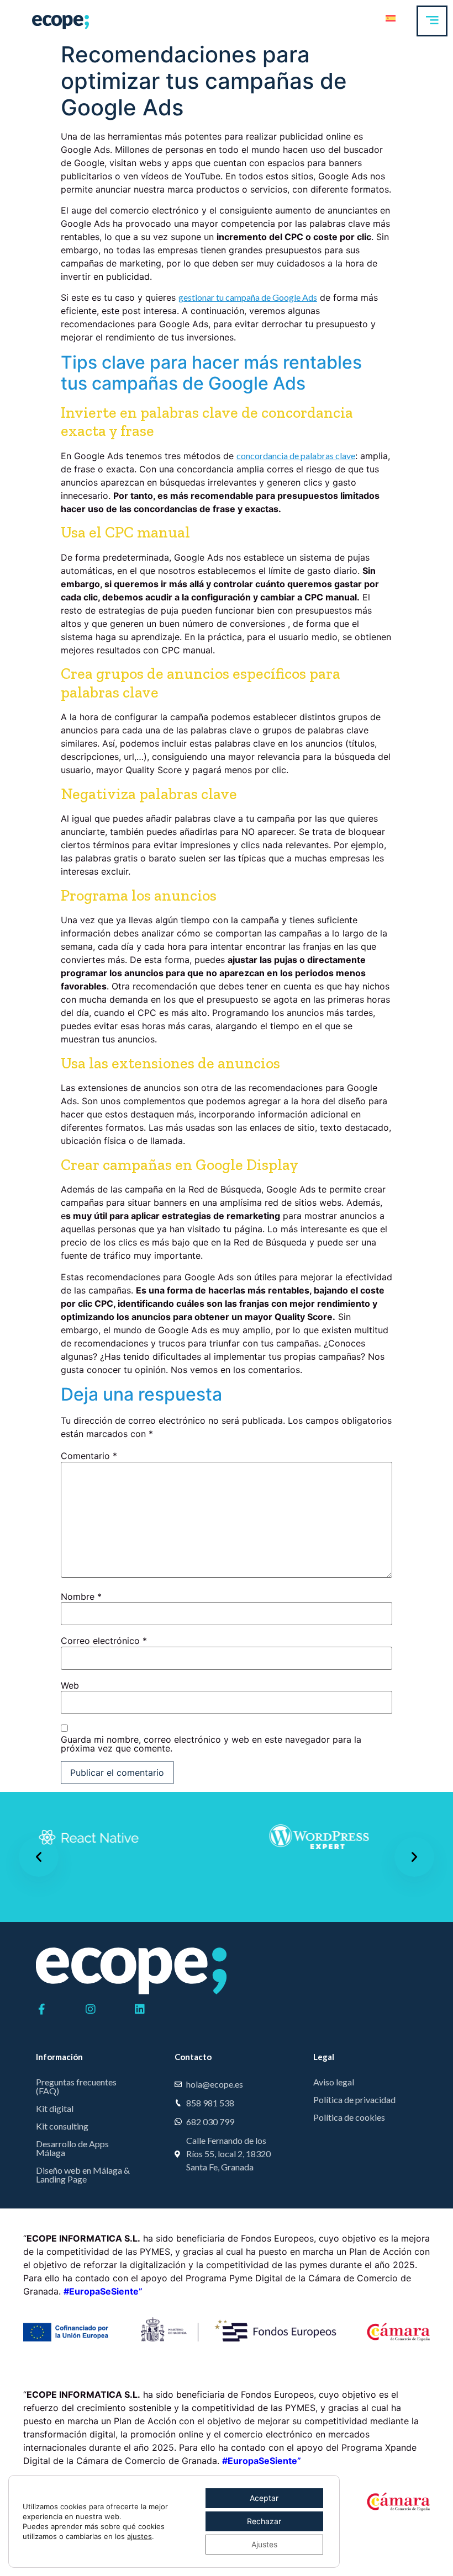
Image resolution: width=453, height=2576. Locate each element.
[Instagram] (91, 2009)
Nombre (81, 1596)
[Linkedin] (140, 2009)
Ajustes (264, 2544)
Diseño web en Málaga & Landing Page (83, 2175)
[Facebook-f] (41, 2009)
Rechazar (264, 2521)
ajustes (139, 2536)
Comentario (89, 1456)
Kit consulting (62, 2126)
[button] (39, 1857)
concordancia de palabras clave (296, 456)
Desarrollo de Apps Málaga (72, 2148)
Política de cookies (349, 2117)
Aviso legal (334, 2082)
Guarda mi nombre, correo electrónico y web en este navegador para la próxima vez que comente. (211, 1744)
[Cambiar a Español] (391, 17)
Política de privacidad (354, 2099)
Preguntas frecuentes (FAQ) (76, 2086)
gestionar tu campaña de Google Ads (248, 297)
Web (70, 1685)
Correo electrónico (104, 1641)
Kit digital (55, 2108)
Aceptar (264, 2498)
